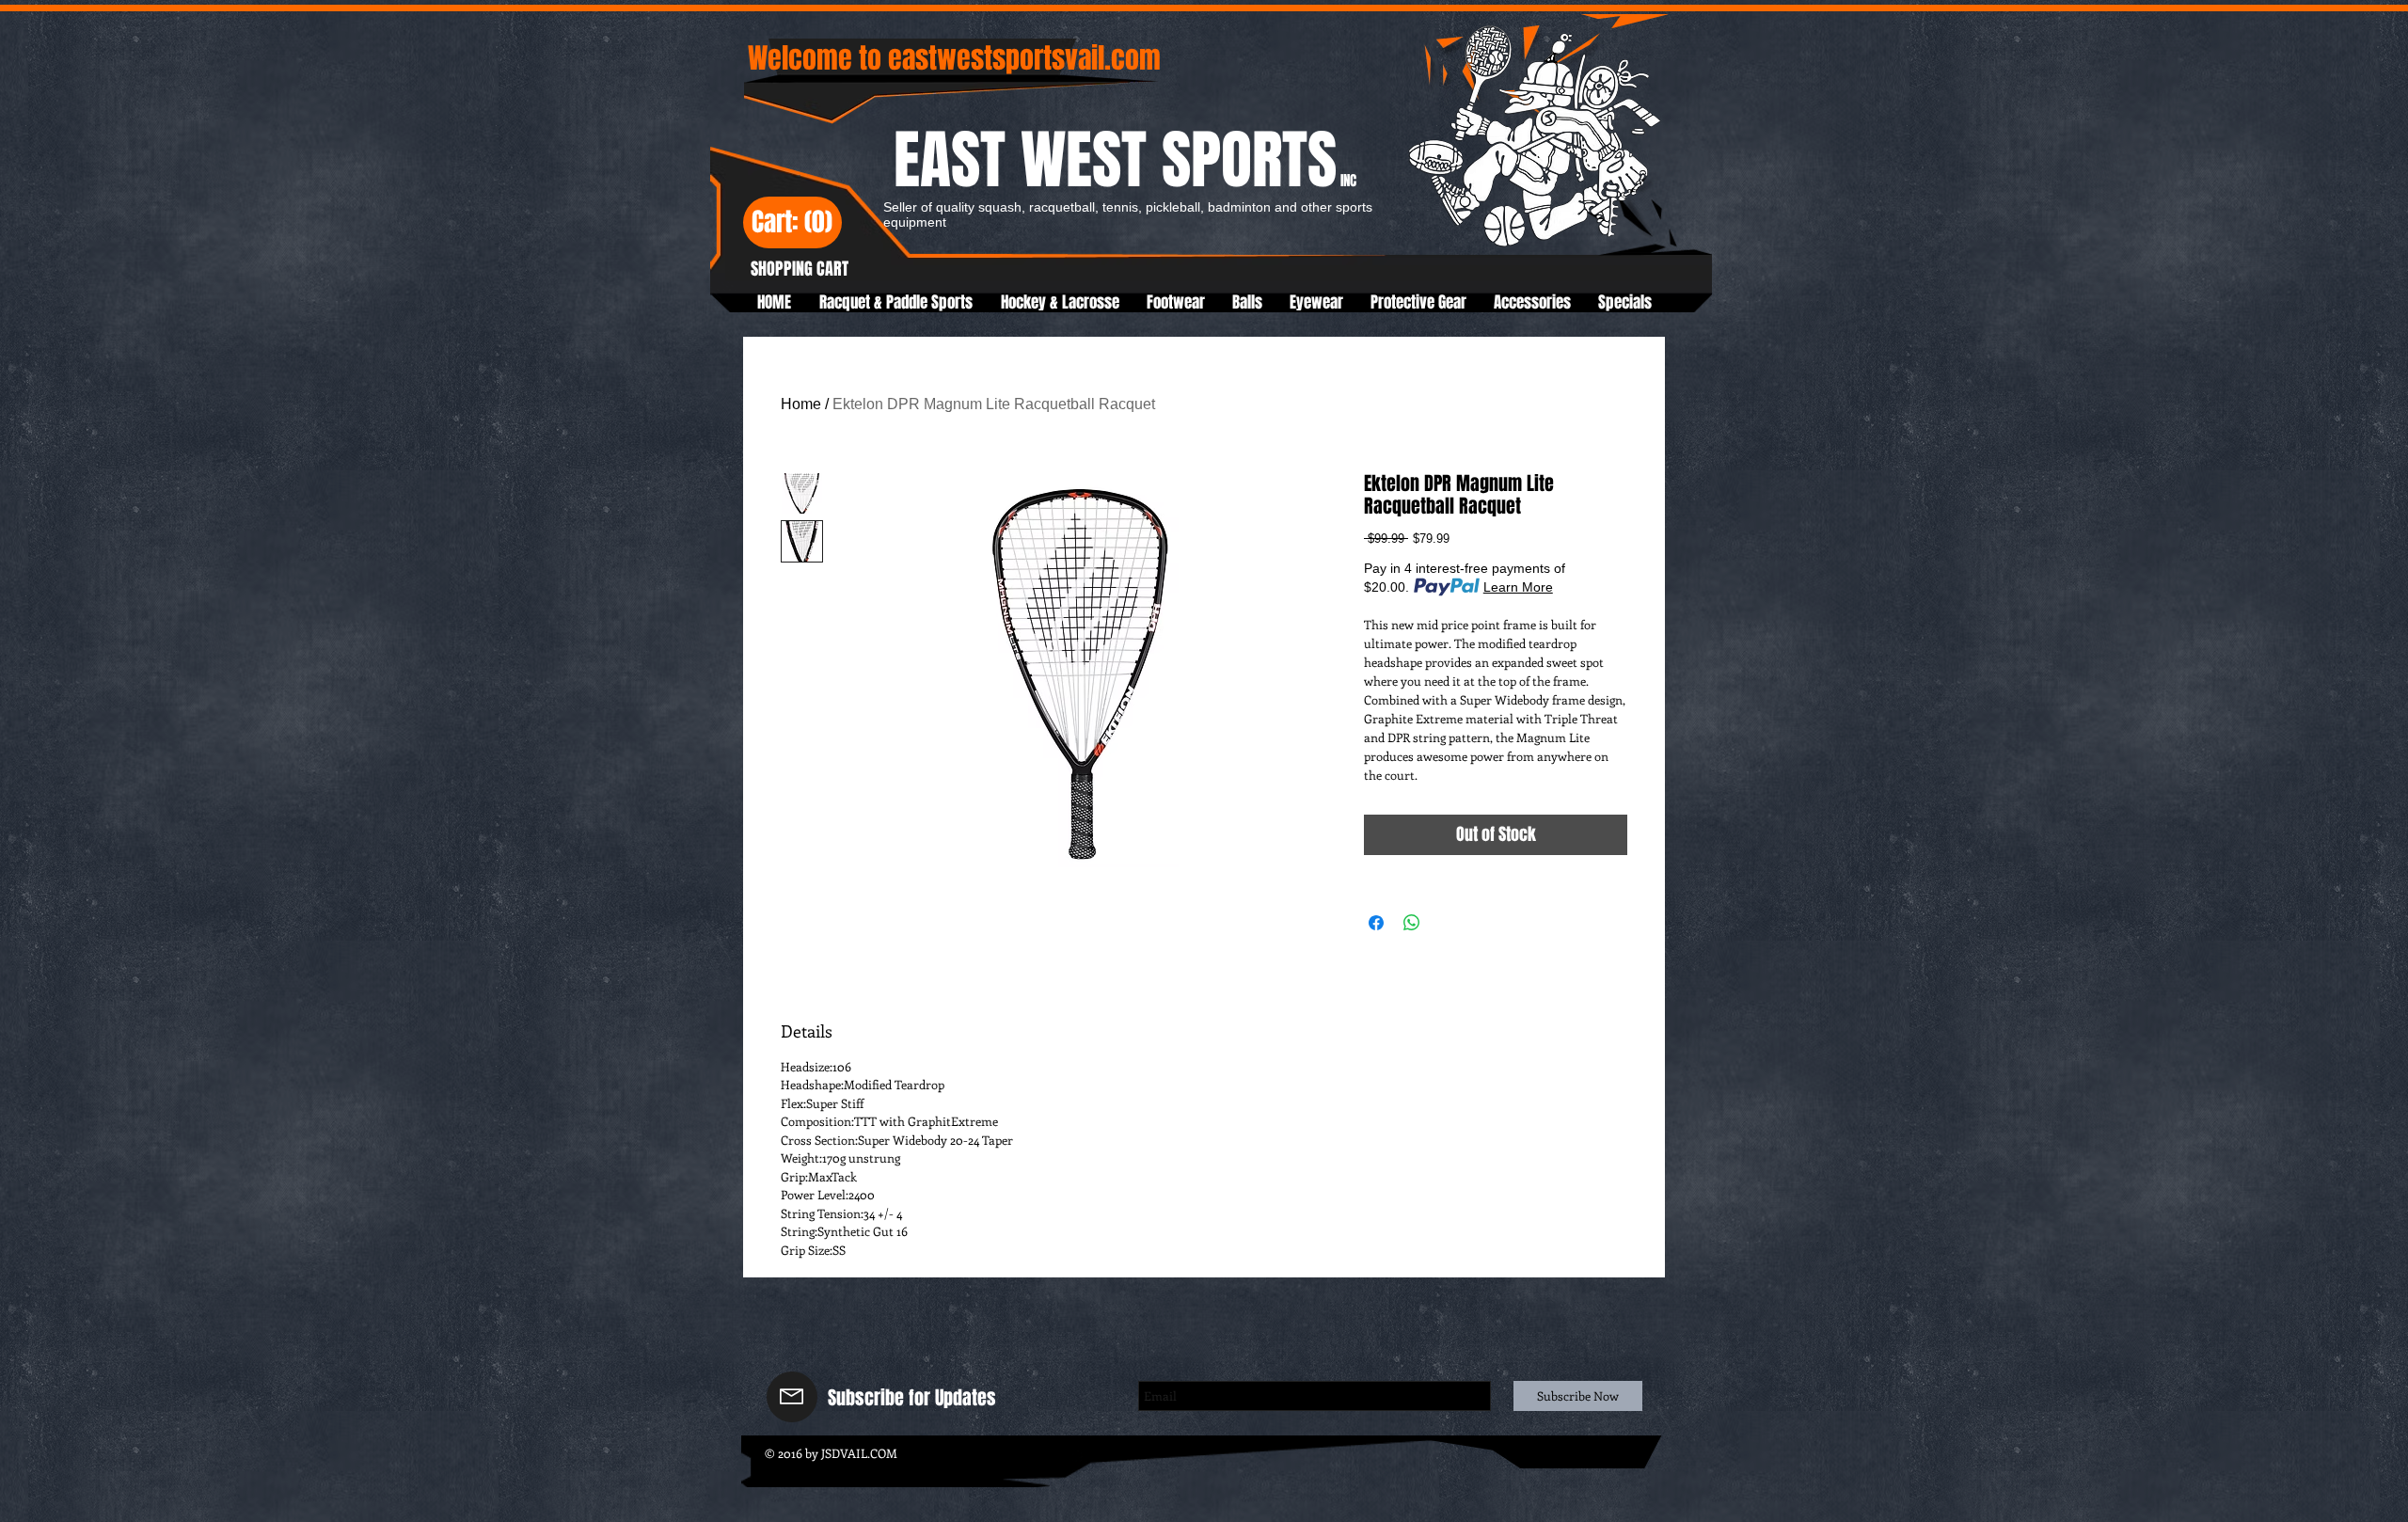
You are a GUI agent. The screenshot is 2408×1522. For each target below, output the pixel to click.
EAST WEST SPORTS (1125, 160)
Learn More (1518, 587)
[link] (792, 224)
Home (801, 404)
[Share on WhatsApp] (1412, 923)
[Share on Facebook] (1376, 923)
